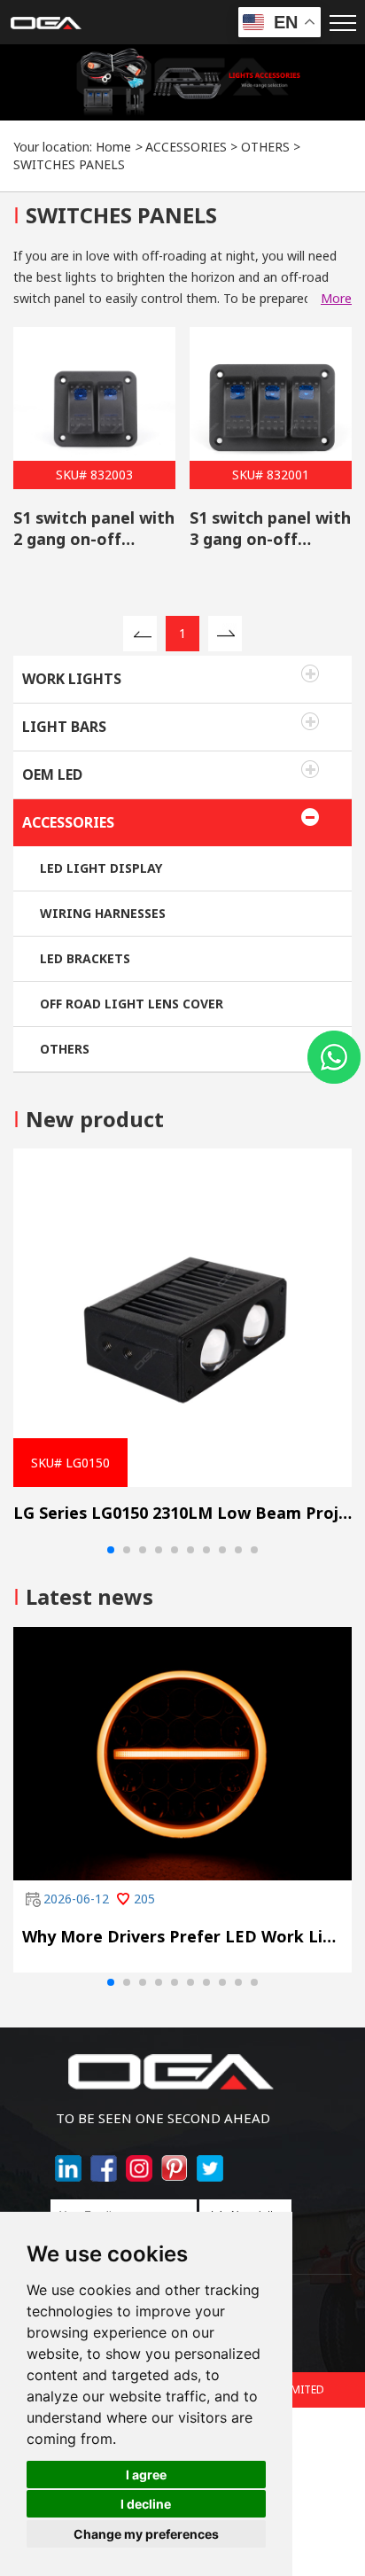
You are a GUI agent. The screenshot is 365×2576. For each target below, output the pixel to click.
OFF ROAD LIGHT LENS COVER (132, 1004)
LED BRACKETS (85, 958)
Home (113, 147)
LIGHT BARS (64, 727)
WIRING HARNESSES (103, 913)
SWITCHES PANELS (69, 164)
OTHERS (265, 147)
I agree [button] (146, 2475)
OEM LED (52, 774)
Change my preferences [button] (146, 2534)
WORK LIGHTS (72, 679)
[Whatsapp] (334, 1057)
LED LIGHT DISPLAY (101, 868)
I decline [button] (146, 2504)
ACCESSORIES (186, 147)
